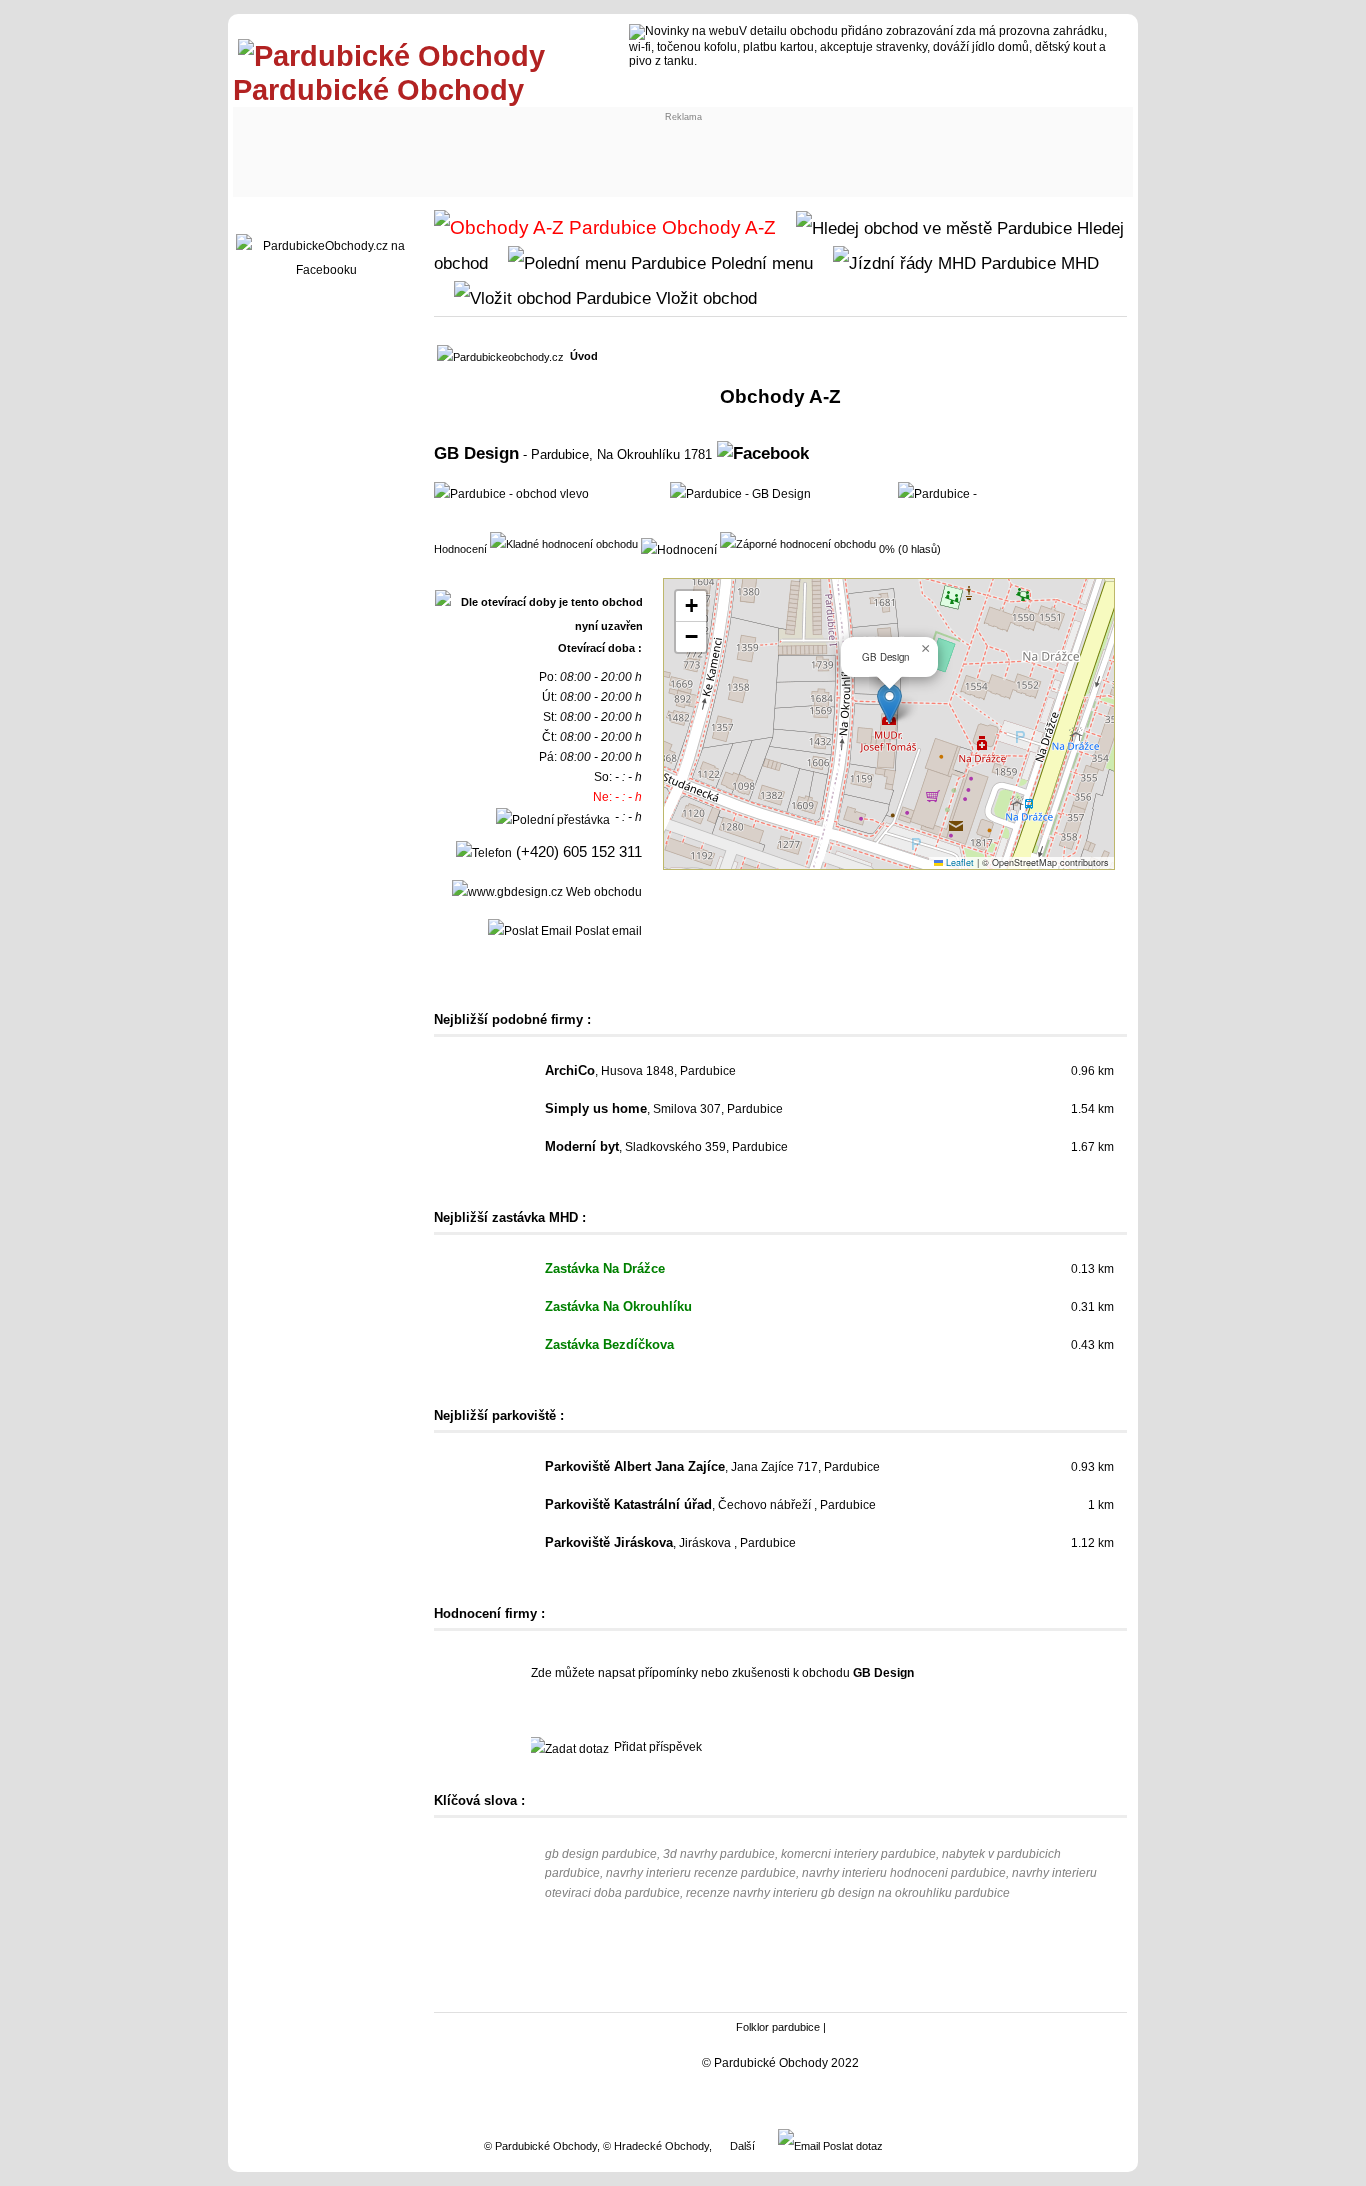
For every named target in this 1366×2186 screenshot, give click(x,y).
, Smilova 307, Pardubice (664, 1109)
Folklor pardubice (778, 2027)
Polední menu (759, 263)
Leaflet (958, 862)
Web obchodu (602, 892)
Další (742, 2146)
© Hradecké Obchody (656, 2146)
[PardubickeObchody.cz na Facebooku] (326, 270)
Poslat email (607, 931)
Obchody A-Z (716, 227)
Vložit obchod (704, 298)
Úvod (584, 356)
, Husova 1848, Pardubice (640, 1071)
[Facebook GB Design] (763, 453)
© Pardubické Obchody (540, 2146)
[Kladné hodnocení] (564, 543)
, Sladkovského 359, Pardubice (666, 1147)
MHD (1077, 263)
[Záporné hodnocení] (798, 543)
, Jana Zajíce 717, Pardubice (712, 1467)
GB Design (476, 453)
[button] (889, 703)
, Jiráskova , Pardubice (670, 1543)
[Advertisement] (405, 147)
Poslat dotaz (851, 2146)
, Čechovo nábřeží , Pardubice (710, 1505)
